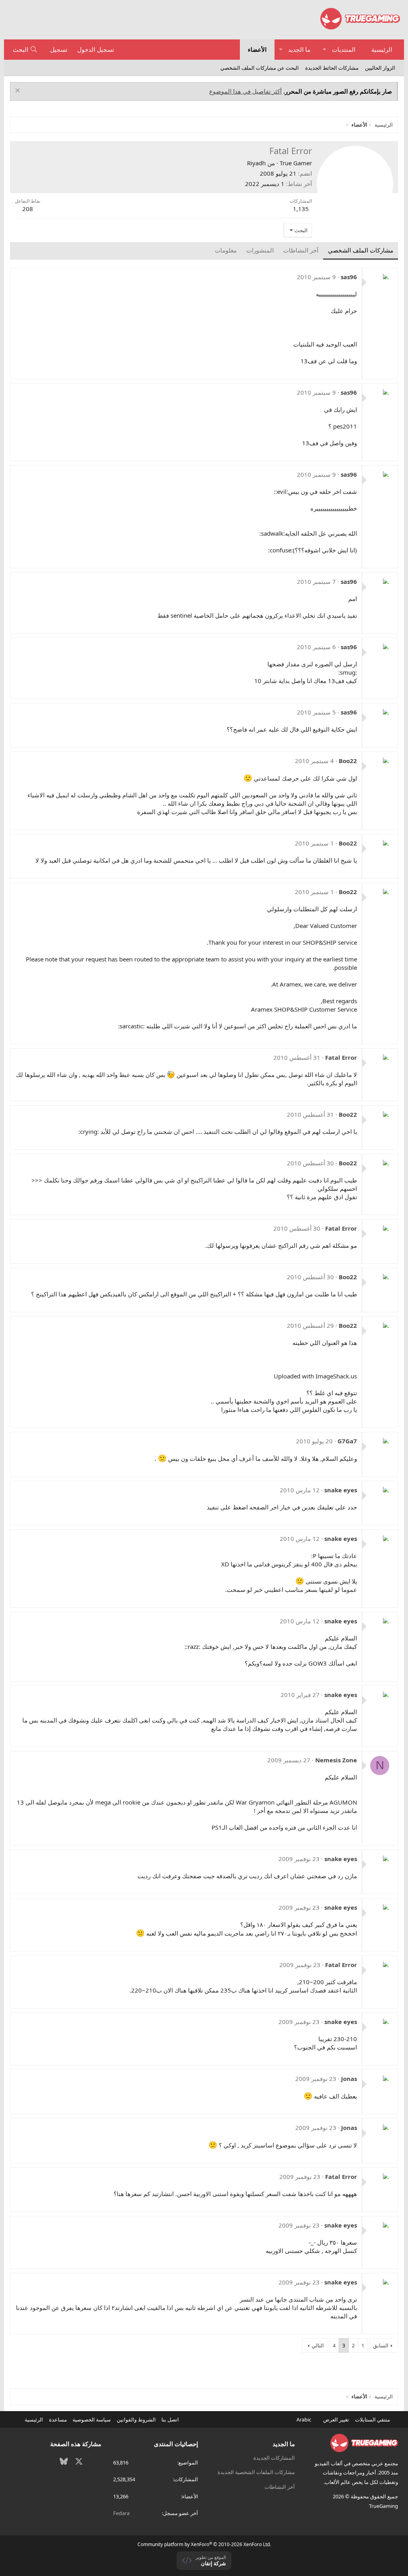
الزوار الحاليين (380, 68)
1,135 (301, 209)
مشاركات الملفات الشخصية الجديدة (256, 2472)
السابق (381, 2345)
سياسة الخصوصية (92, 2419)
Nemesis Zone (336, 1760)
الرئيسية (382, 49)
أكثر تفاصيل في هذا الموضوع (245, 91)
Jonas (349, 2079)
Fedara (121, 2513)
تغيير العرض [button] (336, 2419)
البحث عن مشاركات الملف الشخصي (260, 68)
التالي (318, 2345)
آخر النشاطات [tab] (301, 250)
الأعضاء (257, 49)
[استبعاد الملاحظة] (19, 91)
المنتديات (344, 49)
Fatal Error (341, 1057)
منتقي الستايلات (373, 2419)
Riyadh (256, 163)
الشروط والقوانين (136, 2419)
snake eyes (341, 1490)
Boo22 (348, 761)
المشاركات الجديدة (274, 2458)
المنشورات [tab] (260, 250)
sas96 (349, 277)
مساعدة (58, 2419)
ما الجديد (299, 49)
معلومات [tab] (226, 250)
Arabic (304, 2419)
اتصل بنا (170, 2419)
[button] (325, 50)
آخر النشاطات (280, 2487)
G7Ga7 (347, 1441)
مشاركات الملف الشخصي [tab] (361, 250)
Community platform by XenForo (204, 2544)
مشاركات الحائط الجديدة (332, 68)
